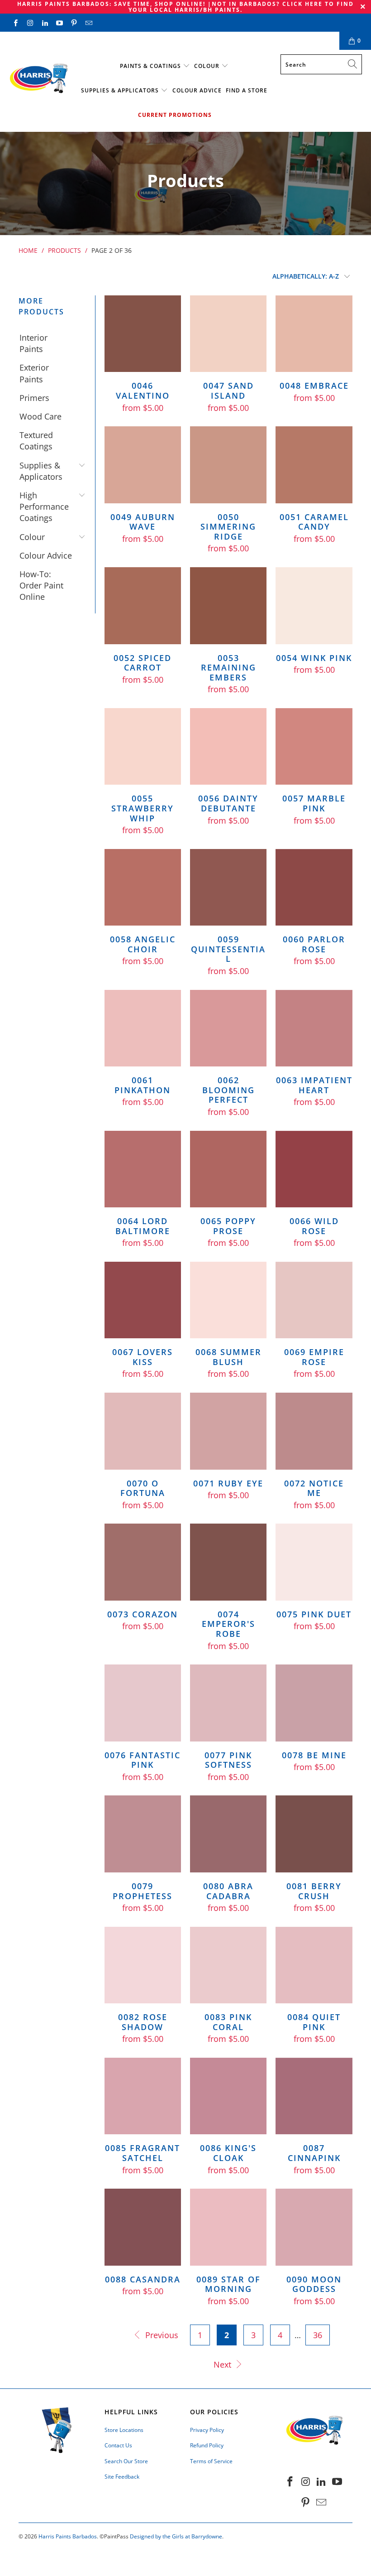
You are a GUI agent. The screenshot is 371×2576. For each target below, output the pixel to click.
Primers (34, 398)
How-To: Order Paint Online (41, 585)
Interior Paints (33, 343)
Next (224, 2364)
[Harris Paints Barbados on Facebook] (15, 22)
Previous (161, 2335)
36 (318, 2335)
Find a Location (37, 41)
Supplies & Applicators (120, 90)
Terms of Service (211, 2461)
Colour (207, 66)
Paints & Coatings (150, 66)
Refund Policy (207, 2445)
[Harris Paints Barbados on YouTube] (59, 22)
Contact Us (94, 41)
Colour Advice (197, 90)
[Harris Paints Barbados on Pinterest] (74, 22)
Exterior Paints (34, 373)
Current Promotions (175, 115)
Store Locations (124, 2430)
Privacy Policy (207, 2430)
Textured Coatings (36, 441)
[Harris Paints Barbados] (38, 79)
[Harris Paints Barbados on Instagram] (30, 22)
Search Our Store (126, 2461)
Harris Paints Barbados (68, 2536)
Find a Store (247, 90)
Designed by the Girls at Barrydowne (176, 2536)
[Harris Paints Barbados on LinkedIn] (45, 22)
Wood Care (40, 416)
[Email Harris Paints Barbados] (88, 22)
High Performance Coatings (44, 507)
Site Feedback (122, 2477)
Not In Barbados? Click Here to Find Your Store (200, 41)
